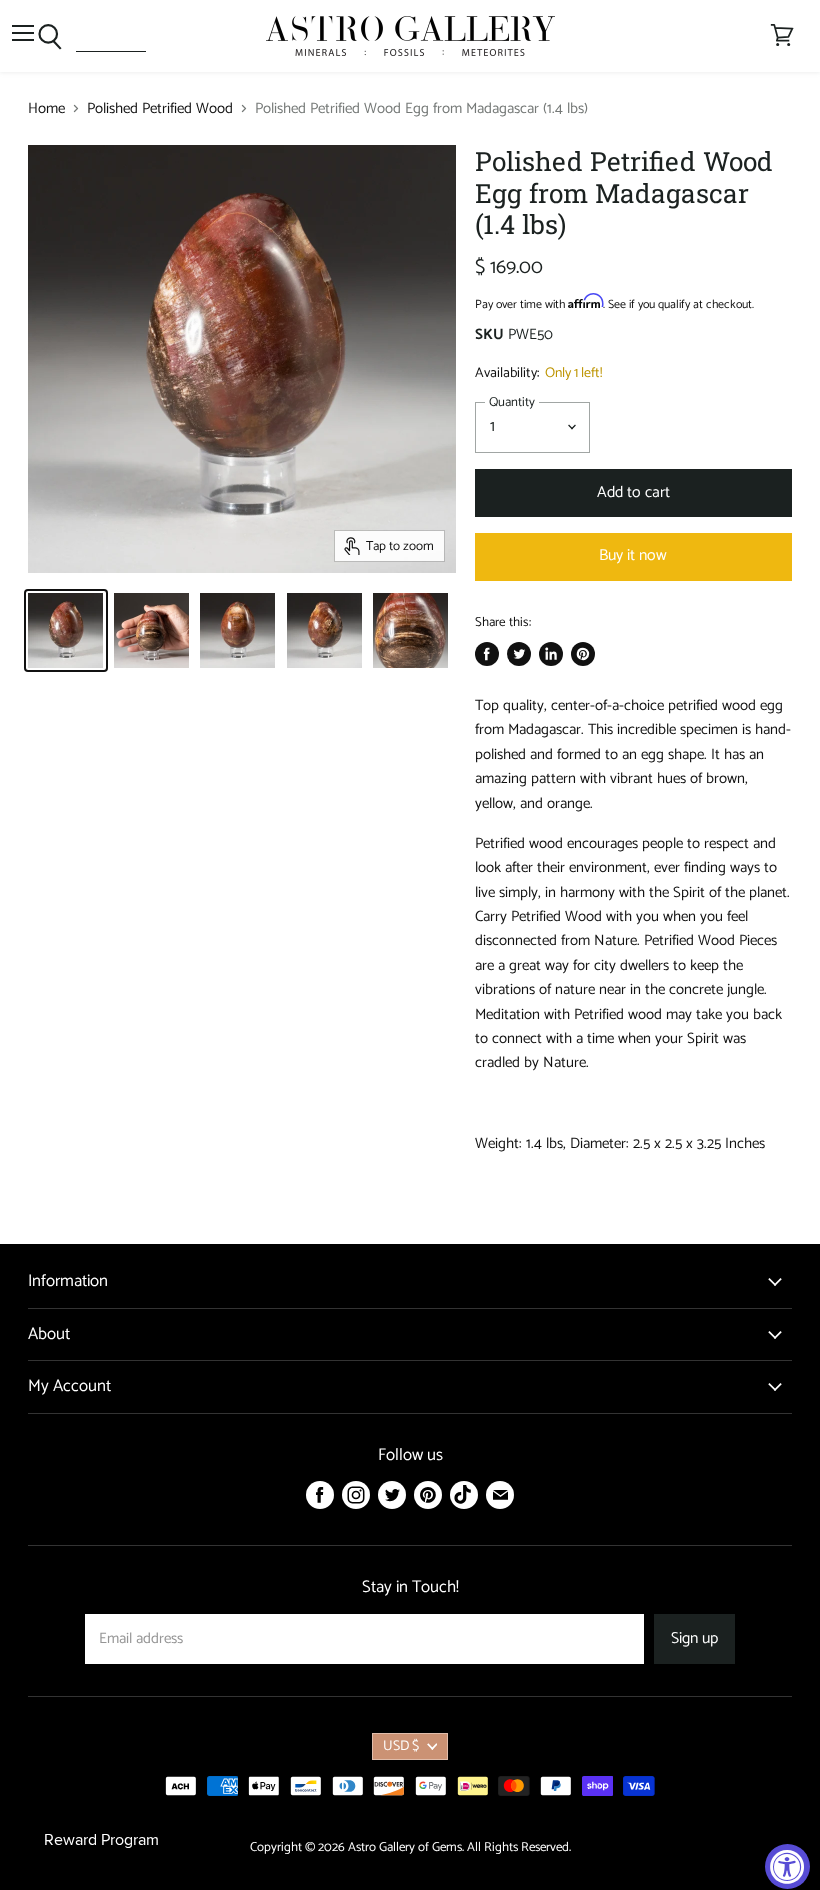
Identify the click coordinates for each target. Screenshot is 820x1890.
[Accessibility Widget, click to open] (787, 1866)
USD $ (401, 1746)
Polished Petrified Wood (160, 108)
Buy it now (633, 556)
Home (46, 108)
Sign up (694, 1639)
